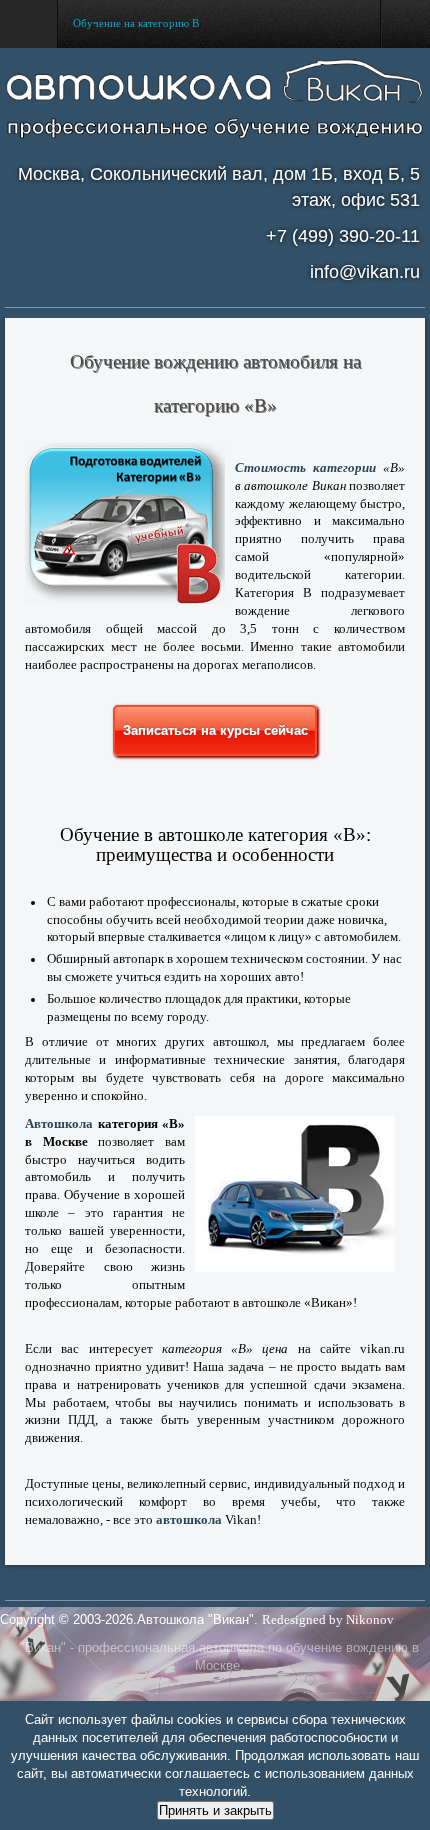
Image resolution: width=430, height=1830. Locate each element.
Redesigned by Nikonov (328, 1620)
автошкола (189, 1520)
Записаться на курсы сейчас (215, 730)
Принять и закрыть (215, 1810)
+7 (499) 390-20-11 (343, 236)
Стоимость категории (305, 468)
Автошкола (59, 1124)
